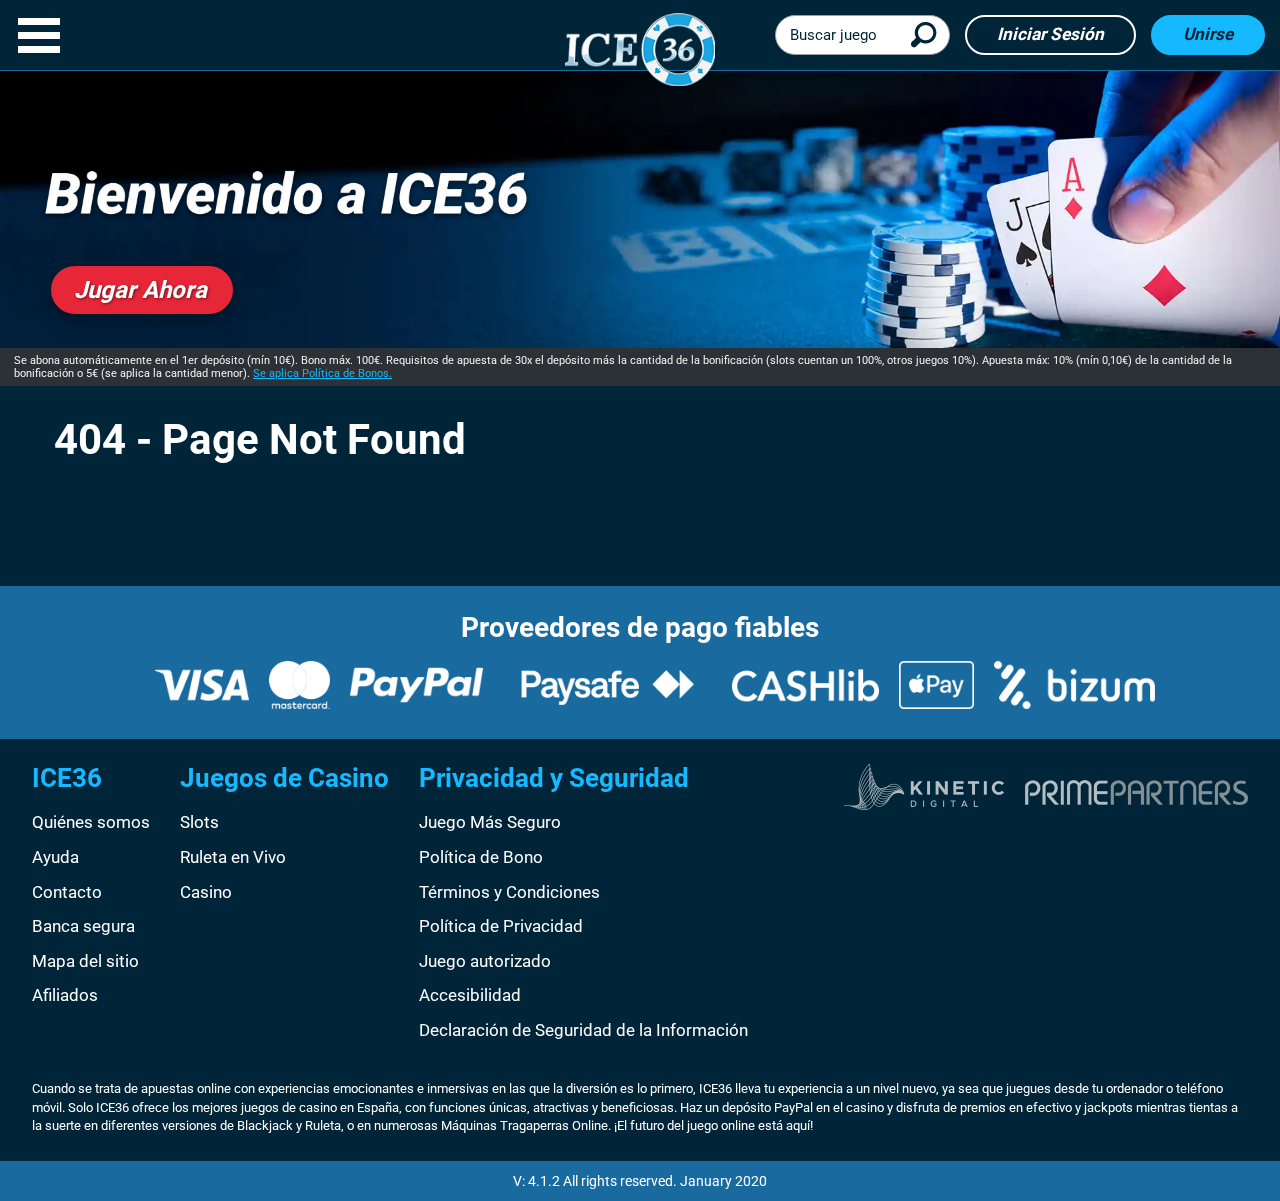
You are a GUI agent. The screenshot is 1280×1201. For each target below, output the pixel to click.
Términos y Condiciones (509, 892)
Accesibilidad (470, 995)
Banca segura (83, 926)
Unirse (1208, 34)
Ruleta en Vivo (233, 857)
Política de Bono (481, 857)
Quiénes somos (91, 822)
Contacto (67, 892)
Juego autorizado (485, 961)
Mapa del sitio (85, 961)
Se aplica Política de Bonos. (322, 373)
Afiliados (65, 995)
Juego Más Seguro (490, 822)
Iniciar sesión (1050, 34)
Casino (206, 892)
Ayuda (55, 857)
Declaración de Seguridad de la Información (583, 1030)
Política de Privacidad (501, 926)
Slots (199, 822)
